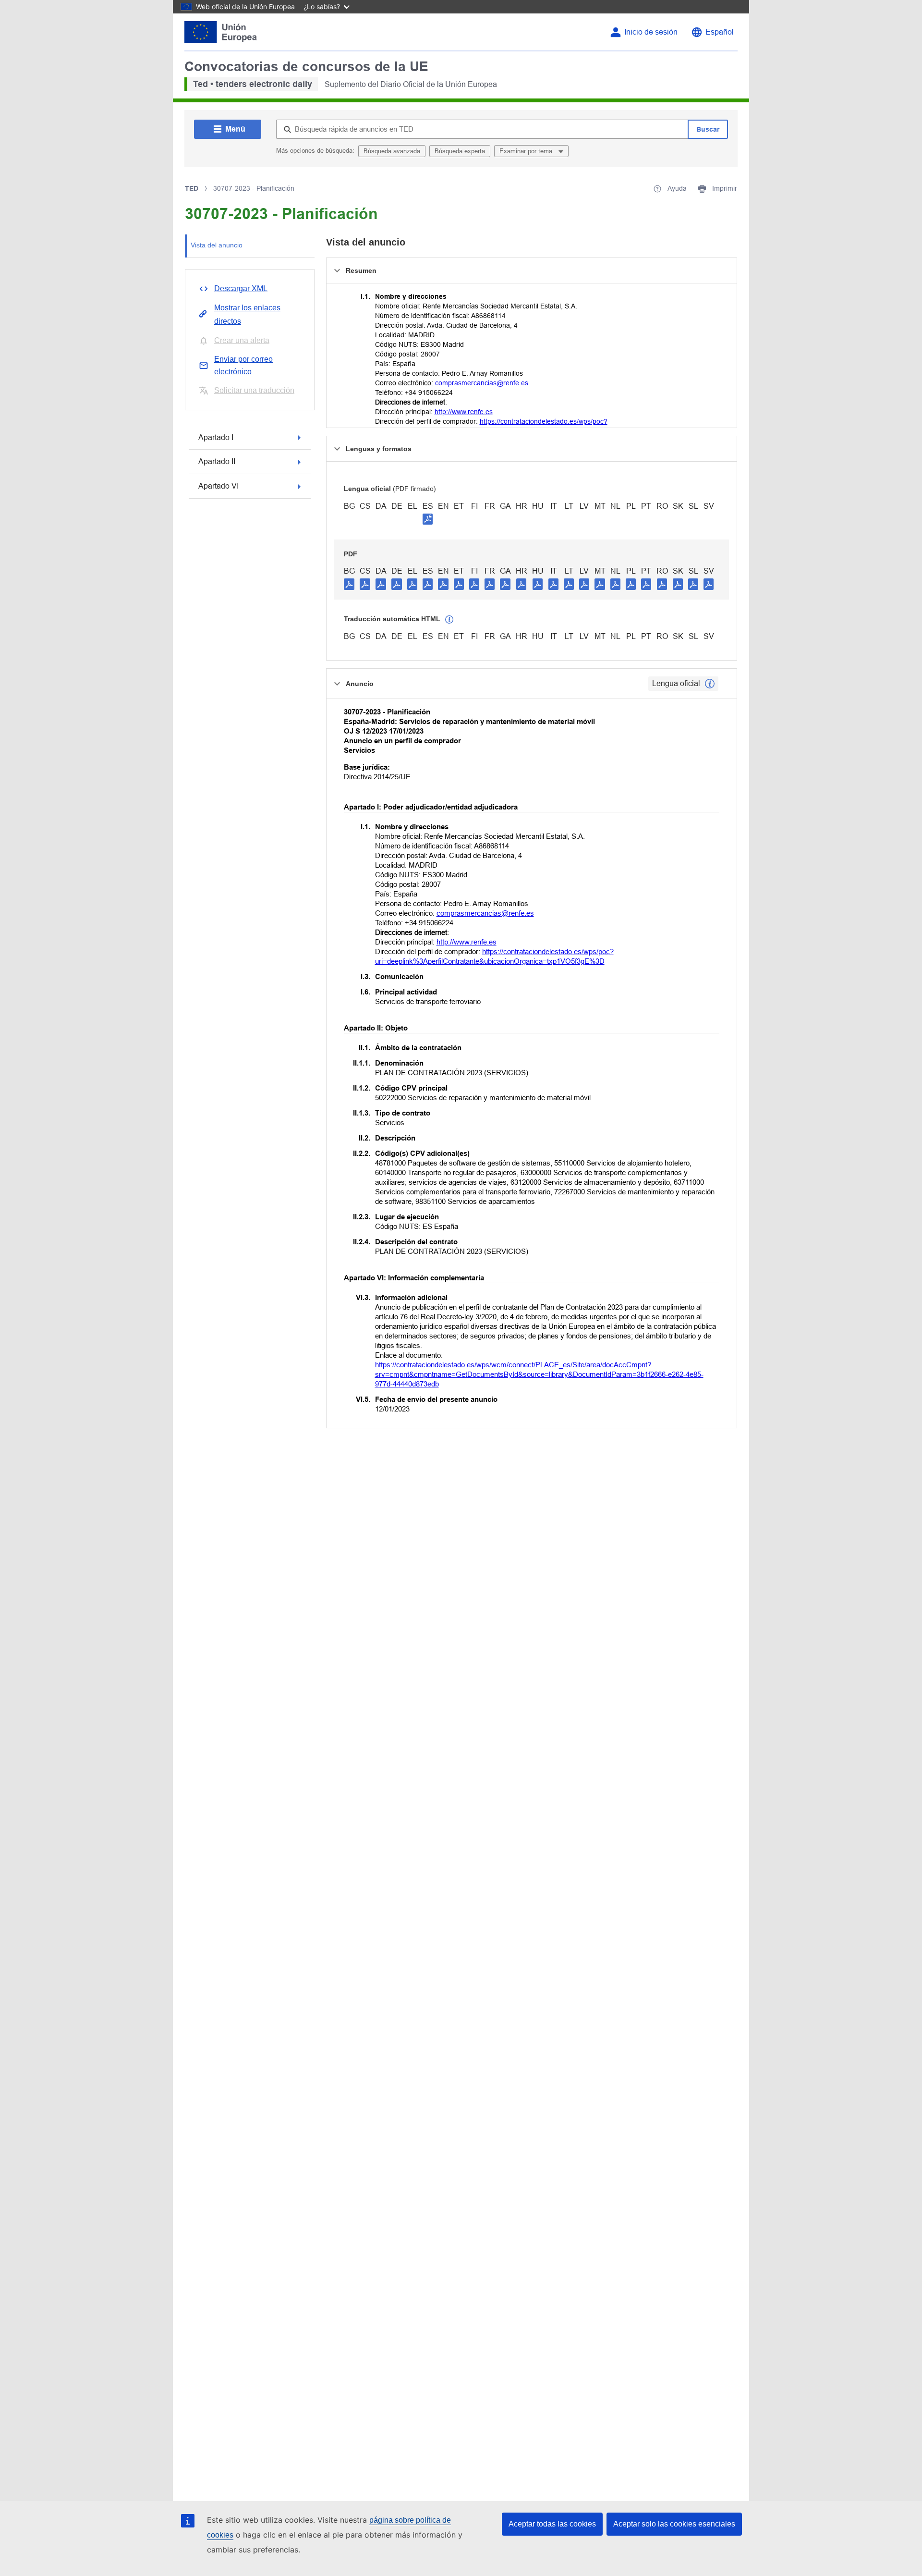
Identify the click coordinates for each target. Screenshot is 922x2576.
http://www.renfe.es (464, 412)
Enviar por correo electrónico (243, 365)
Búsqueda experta (460, 151)
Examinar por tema (527, 151)
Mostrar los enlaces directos (247, 314)
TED (192, 188)
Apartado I (216, 437)
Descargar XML (241, 288)
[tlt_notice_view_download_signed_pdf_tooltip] (428, 519)
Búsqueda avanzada (392, 151)
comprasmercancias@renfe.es (482, 383)
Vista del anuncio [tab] (217, 245)
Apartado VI (218, 486)
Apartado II (217, 461)
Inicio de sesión (651, 32)
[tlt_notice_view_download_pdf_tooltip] (349, 584)
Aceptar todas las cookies (552, 2524)
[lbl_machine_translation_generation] (449, 620)
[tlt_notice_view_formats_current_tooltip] (710, 684)
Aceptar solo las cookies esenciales (674, 2524)
